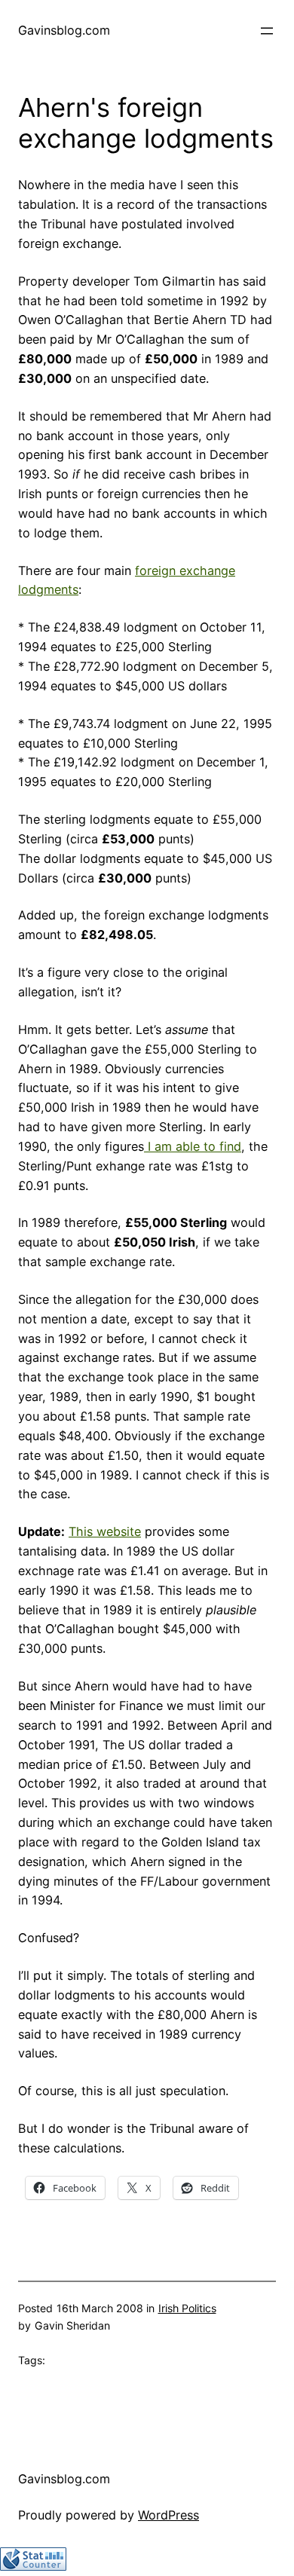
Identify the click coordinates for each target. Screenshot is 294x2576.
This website (105, 1531)
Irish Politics (187, 2308)
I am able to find (193, 1146)
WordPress (168, 2515)
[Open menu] (267, 31)
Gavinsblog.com (64, 30)
